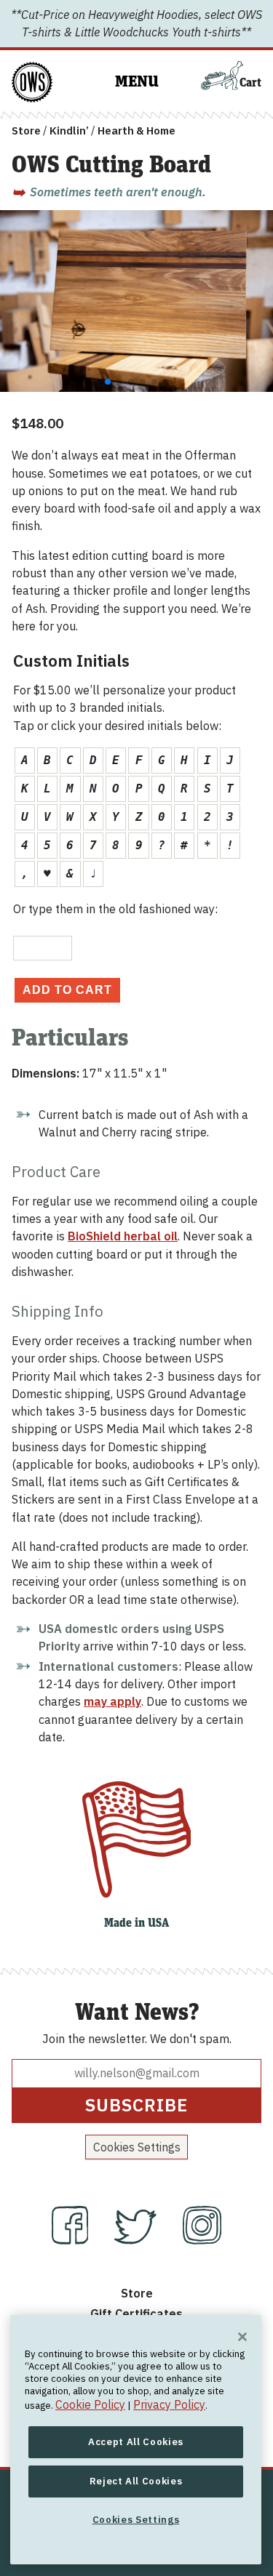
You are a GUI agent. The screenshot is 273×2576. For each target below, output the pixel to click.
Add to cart (67, 990)
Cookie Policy (90, 2404)
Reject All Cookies (136, 2481)
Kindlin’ (69, 131)
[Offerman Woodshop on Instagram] (202, 2240)
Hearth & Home (136, 131)
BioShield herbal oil (123, 1236)
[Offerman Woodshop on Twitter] (137, 2240)
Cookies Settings (137, 2147)
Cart (250, 83)
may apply (112, 1701)
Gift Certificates (136, 2313)
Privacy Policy (169, 2404)
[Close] (242, 2337)
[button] (108, 382)
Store (26, 131)
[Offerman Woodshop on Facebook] (72, 2240)
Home (28, 70)
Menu (137, 82)
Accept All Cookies (136, 2442)
